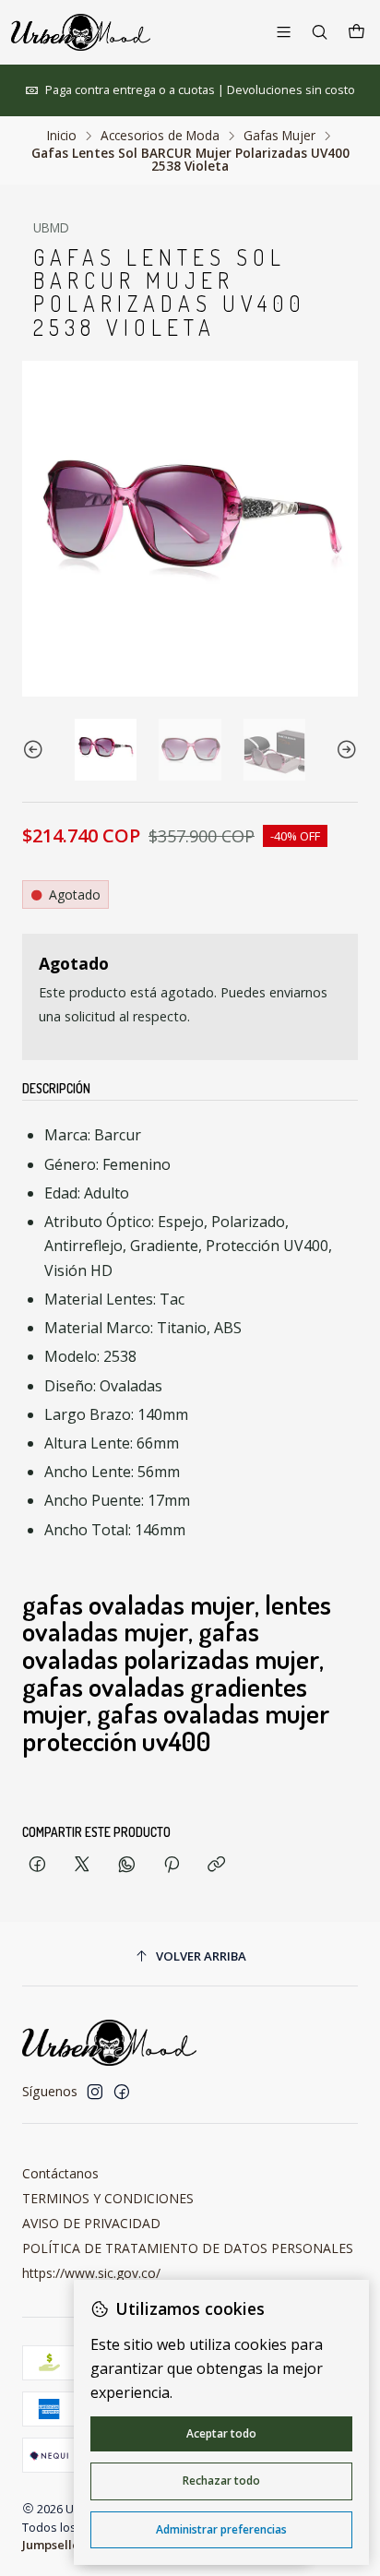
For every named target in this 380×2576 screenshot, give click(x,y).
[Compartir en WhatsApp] (127, 1865)
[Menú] (284, 32)
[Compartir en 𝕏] (82, 1865)
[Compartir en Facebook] (37, 1865)
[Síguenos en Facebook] (122, 2092)
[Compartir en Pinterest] (172, 1865)
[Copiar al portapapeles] (216, 1865)
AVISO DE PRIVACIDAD (91, 2223)
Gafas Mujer (279, 136)
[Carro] (356, 32)
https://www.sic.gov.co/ (91, 2273)
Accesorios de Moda (160, 136)
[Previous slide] (36, 750)
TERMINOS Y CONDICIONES (108, 2198)
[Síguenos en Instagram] (95, 2092)
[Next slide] (344, 750)
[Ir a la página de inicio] (81, 32)
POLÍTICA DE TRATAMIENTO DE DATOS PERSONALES (188, 2248)
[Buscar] (320, 32)
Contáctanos (60, 2173)
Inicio (62, 136)
